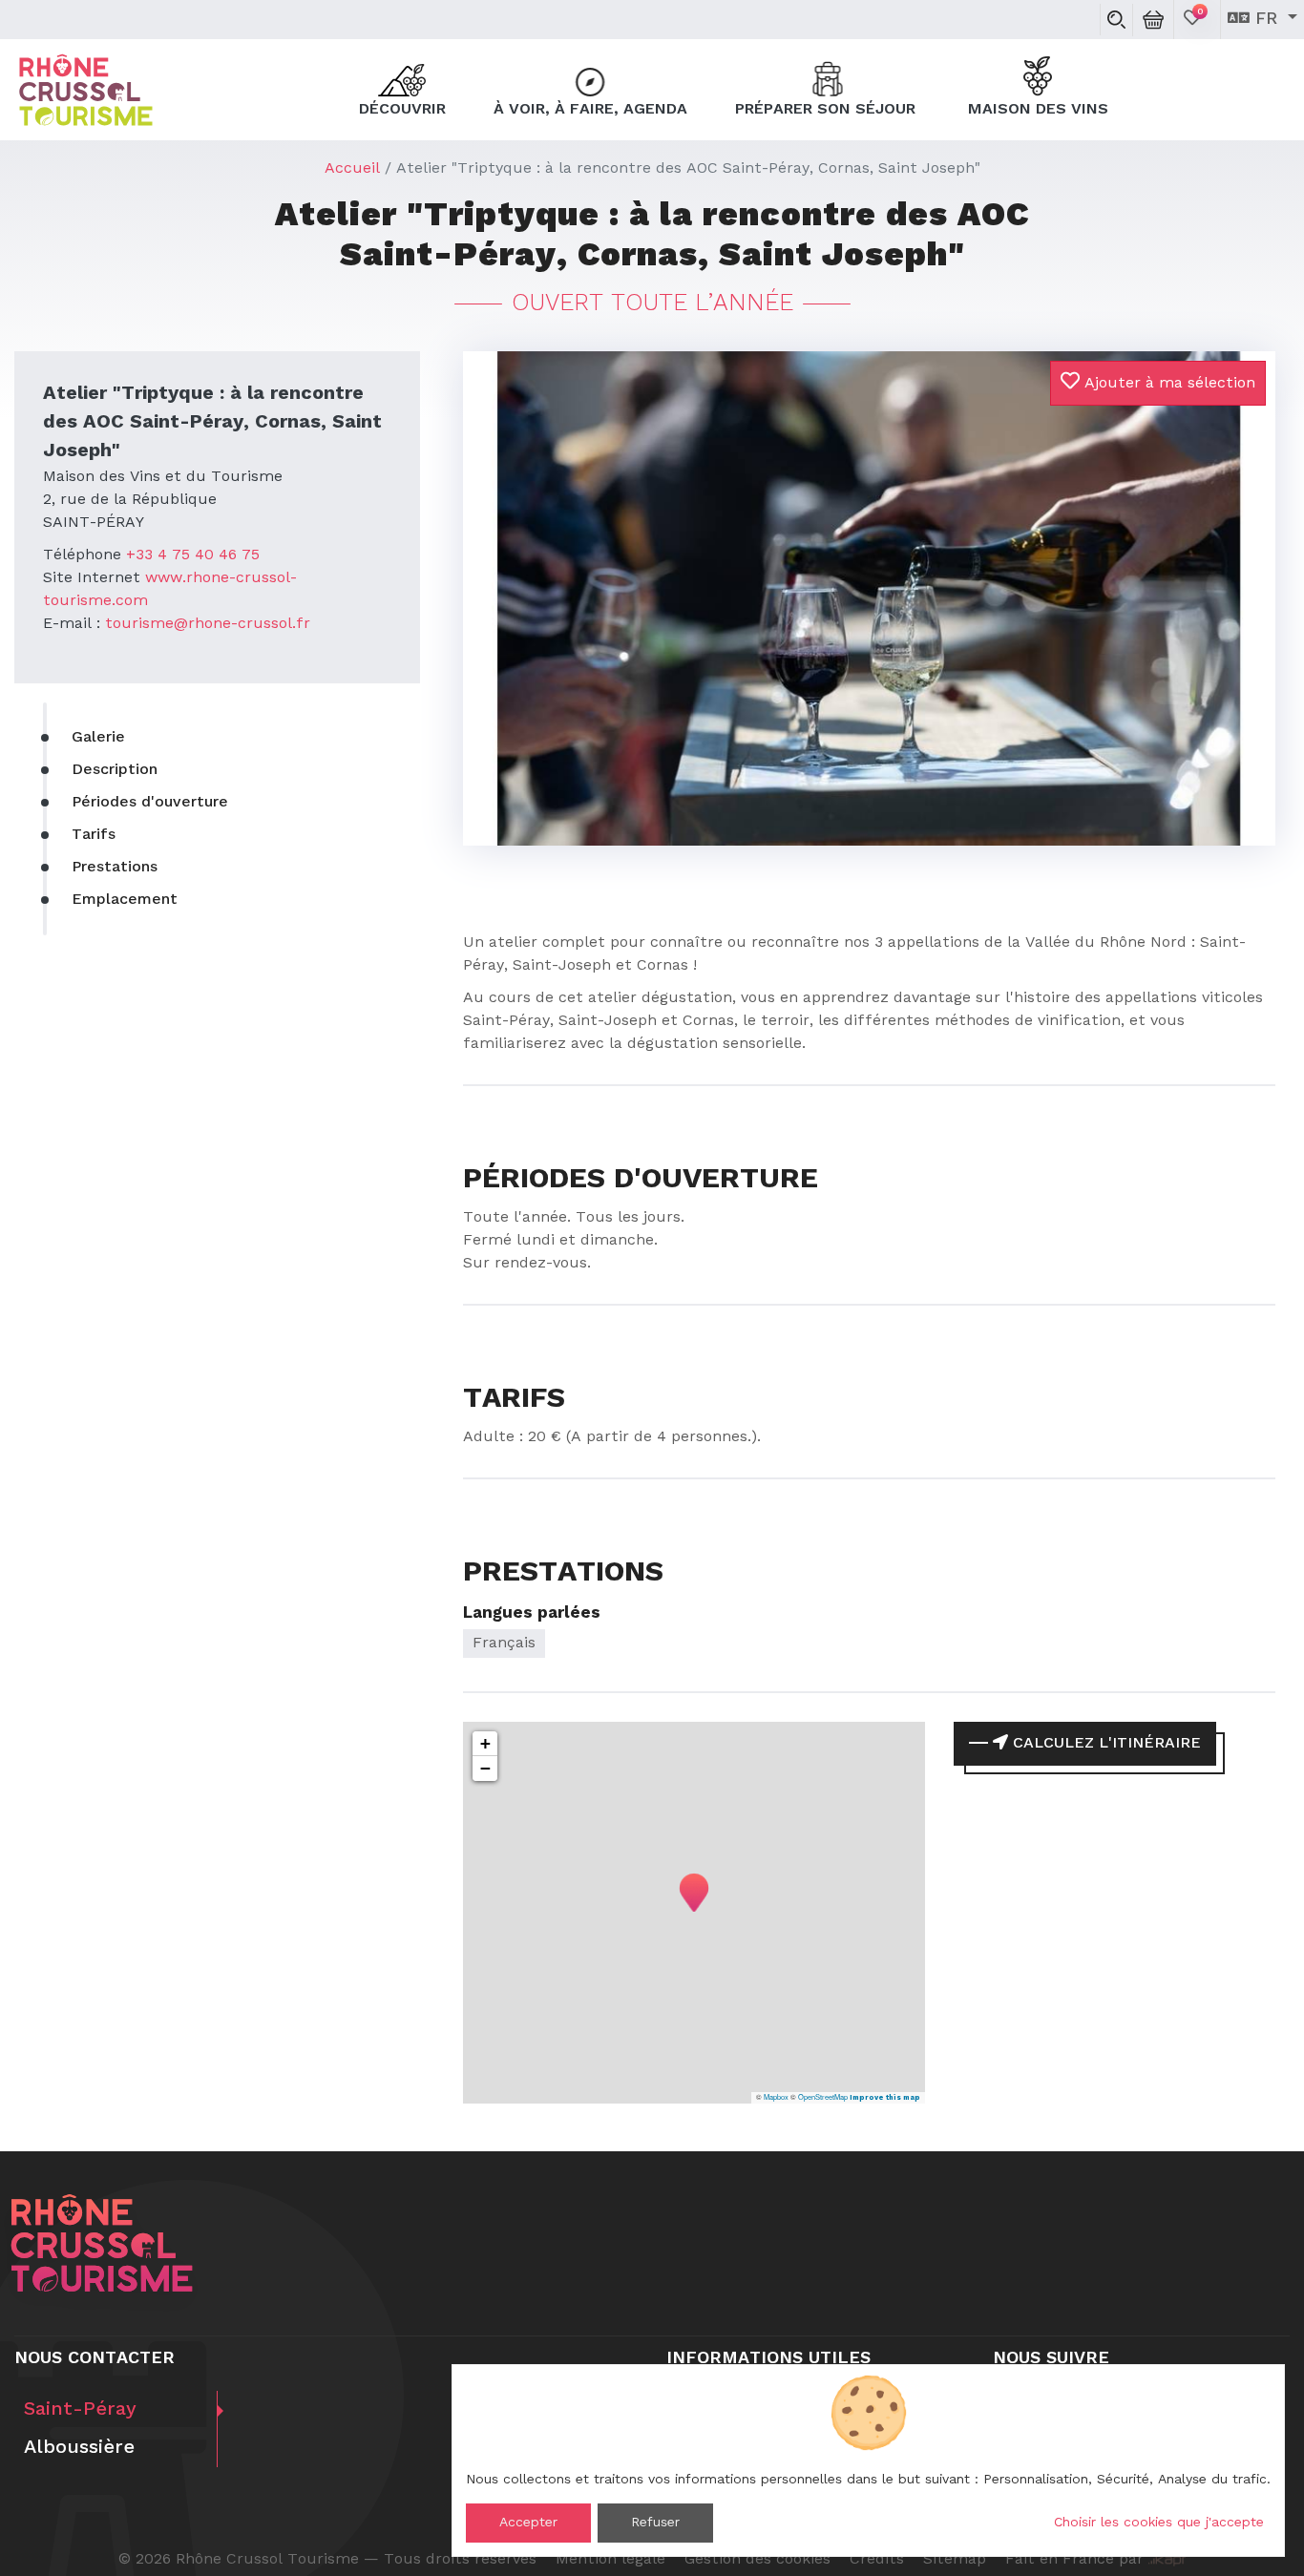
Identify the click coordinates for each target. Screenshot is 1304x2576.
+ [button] (485, 1743)
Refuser (655, 2523)
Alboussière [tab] (79, 2448)
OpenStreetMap (823, 2096)
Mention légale (610, 2560)
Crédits (877, 2560)
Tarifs (94, 835)
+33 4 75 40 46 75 (193, 555)
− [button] (485, 1768)
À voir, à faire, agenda (590, 110)
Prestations (115, 868)
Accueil (352, 169)
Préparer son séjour (828, 110)
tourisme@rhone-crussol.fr (208, 624)
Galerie (98, 738)
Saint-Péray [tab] (80, 2410)
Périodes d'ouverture (150, 803)
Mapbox (776, 2096)
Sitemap (955, 2560)
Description (115, 770)
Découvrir (402, 110)
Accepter (528, 2523)
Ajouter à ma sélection (1167, 384)
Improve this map (885, 2098)
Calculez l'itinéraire (1104, 1744)
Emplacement (125, 900)
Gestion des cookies (757, 2560)
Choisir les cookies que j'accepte (1159, 2523)
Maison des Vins (1038, 110)
